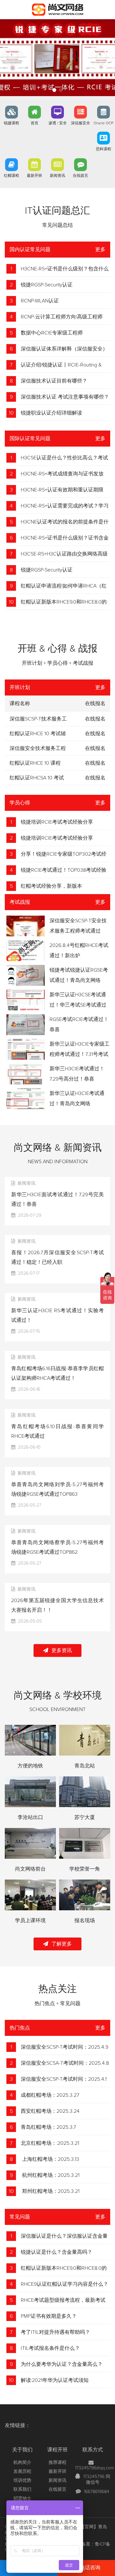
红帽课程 (11, 176)
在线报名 (95, 719)
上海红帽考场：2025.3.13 (50, 2159)
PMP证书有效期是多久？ (49, 2316)
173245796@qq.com (95, 2468)
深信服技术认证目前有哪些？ (54, 381)
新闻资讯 (57, 176)
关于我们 (22, 2450)
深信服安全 (80, 123)
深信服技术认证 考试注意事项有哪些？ (65, 397)
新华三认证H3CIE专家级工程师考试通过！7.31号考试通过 (80, 1054)
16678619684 (97, 2492)
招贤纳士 (22, 2498)
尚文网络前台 (30, 1869)
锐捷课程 (11, 123)
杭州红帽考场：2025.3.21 (50, 2175)
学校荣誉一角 (85, 1869)
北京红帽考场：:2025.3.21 (50, 2143)
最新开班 (34, 176)
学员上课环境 (30, 1921)
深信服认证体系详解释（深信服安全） (64, 349)
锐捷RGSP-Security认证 (47, 285)
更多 (100, 250)
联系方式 (93, 2450)
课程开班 (57, 2450)
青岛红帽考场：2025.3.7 (48, 2127)
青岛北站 (85, 1766)
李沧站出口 (30, 1817)
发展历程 (22, 2472)
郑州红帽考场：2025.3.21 (50, 2191)
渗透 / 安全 (58, 123)
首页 (34, 123)
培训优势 (22, 2481)
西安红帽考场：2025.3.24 (50, 2111)
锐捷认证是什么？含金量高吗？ (57, 2252)
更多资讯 (62, 1650)
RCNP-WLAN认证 (40, 301)
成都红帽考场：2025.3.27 (50, 2095)
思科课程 (103, 149)
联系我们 (22, 2490)
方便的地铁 (30, 1766)
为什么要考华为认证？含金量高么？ (62, 2364)
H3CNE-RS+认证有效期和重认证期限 (62, 490)
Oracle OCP (103, 123)
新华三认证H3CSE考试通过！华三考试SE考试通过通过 (78, 1005)
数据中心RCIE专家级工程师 (52, 333)
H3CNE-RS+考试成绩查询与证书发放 (62, 474)
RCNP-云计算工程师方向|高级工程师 (62, 317)
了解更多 (62, 1944)
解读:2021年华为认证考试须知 (55, 2380)
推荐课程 (57, 2463)
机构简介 (22, 2463)
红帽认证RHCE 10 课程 (35, 763)
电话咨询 (90, 2568)
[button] (54, 90)
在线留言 (80, 176)
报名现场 (85, 1921)
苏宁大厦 (85, 1817)
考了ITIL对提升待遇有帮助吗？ (55, 2332)
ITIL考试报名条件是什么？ (50, 2348)
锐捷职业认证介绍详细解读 (51, 413)
